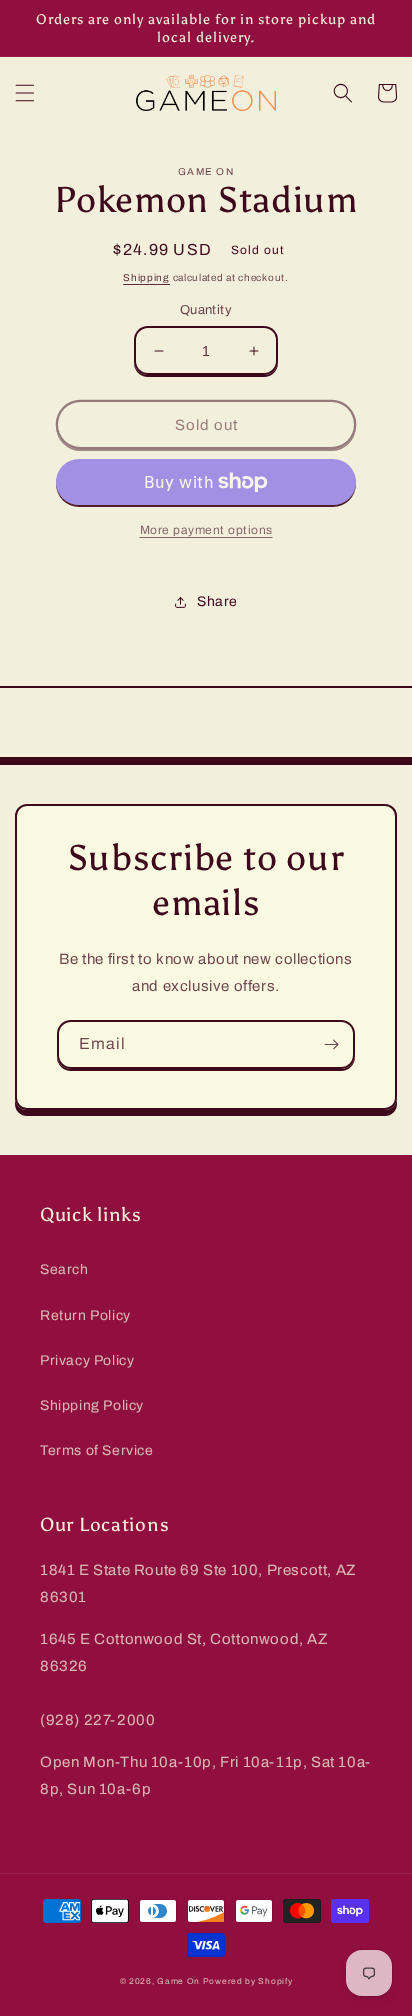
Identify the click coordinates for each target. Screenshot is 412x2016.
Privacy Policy (87, 1360)
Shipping (146, 277)
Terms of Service (97, 1450)
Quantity (206, 310)
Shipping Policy (92, 1405)
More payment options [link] (206, 530)
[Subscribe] (331, 1044)
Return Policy (85, 1315)
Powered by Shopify (248, 1981)
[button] (25, 93)
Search (64, 1269)
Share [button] (217, 601)
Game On (178, 1981)
